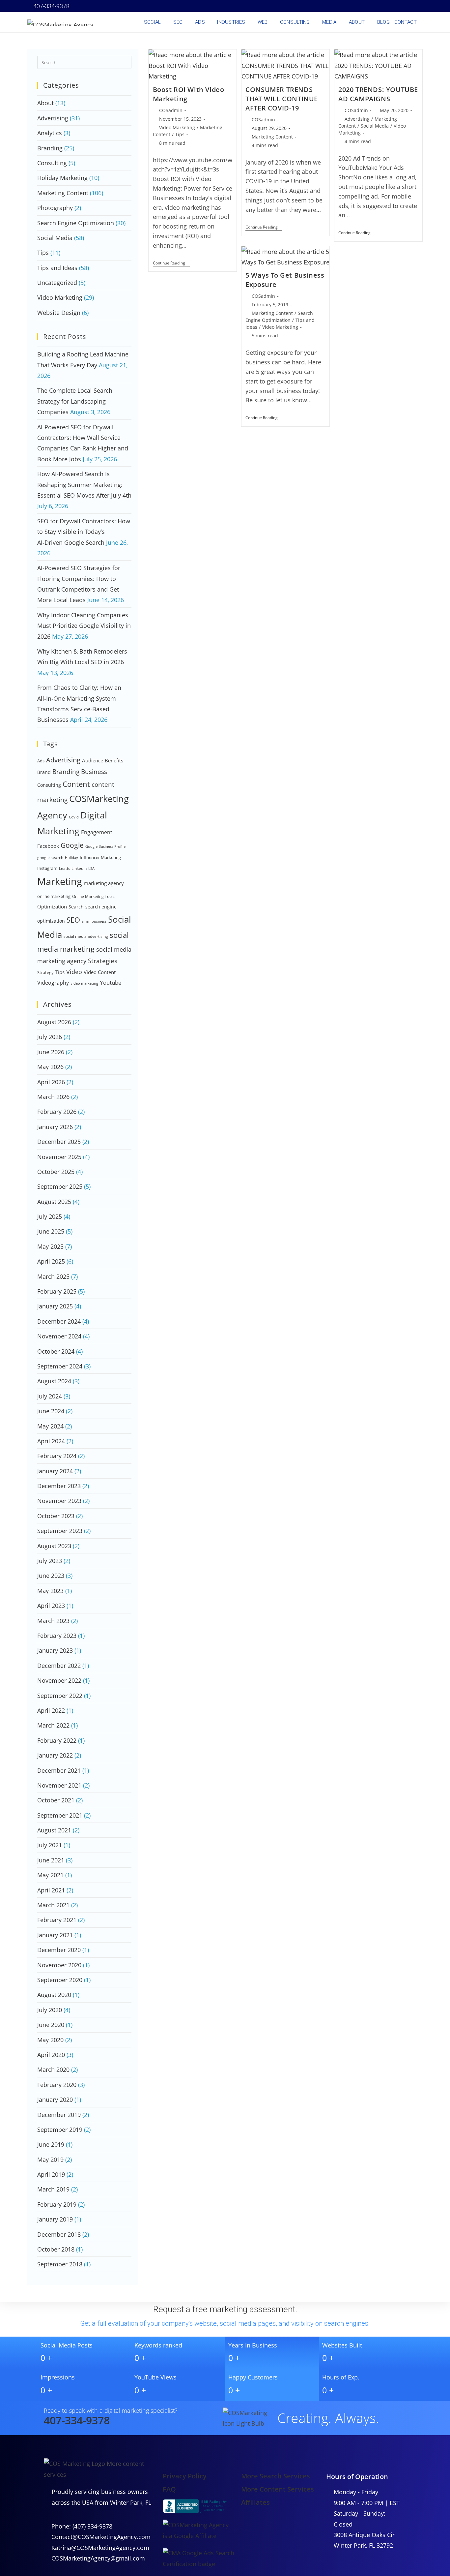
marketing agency (104, 883)
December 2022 (59, 1666)
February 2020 (57, 2085)
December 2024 (59, 1321)
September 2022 (60, 1696)
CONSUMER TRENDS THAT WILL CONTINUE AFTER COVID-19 (282, 99)
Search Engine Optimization (76, 223)
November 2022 (59, 1680)
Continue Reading (171, 263)
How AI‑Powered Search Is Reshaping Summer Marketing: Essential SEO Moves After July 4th (84, 485)
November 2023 (59, 1501)
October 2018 (56, 2249)
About (45, 103)
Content (76, 784)
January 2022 (55, 1755)
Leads (64, 868)
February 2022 (57, 1740)
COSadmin (171, 110)
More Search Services (276, 2476)
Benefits (114, 760)
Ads (41, 761)
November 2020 (59, 1965)
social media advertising (86, 936)
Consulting (52, 163)
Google (72, 845)
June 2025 (51, 1231)
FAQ (169, 2489)
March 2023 (53, 1621)
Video (74, 972)
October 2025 (56, 1172)
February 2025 (57, 1291)
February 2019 (57, 2204)
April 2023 (51, 1606)
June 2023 (51, 1576)
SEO (73, 920)
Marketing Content (272, 137)
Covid (74, 817)
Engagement (97, 832)
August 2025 (54, 1202)
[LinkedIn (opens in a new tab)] (383, 6)
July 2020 (50, 2010)
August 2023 (54, 1546)
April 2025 (51, 1261)
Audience (93, 760)
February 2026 (57, 1112)
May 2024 (50, 1426)
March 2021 (53, 1905)
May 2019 (50, 2160)
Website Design (59, 313)
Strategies (103, 961)
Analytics (50, 133)
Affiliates (255, 2502)
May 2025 (50, 1246)
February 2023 (57, 1636)
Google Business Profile (105, 846)
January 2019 (55, 2219)
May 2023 (50, 1591)
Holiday (71, 858)
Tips (180, 134)
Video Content (100, 972)
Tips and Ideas (57, 268)
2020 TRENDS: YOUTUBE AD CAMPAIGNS (378, 94)
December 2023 (59, 1486)
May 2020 (50, 2040)
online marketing (54, 896)
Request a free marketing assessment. (225, 2309)
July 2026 (50, 1037)
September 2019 (60, 2130)
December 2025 (59, 1142)
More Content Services (278, 2489)
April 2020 (51, 2055)
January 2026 (55, 1127)
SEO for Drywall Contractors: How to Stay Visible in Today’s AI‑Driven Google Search (84, 532)
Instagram (47, 868)
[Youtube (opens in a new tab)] (392, 6)
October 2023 (56, 1516)
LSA (91, 869)
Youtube (111, 982)
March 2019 (53, 2189)
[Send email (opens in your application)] (411, 6)
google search (50, 858)
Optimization (52, 906)
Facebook (48, 846)
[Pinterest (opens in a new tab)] (365, 6)
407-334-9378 (51, 6)
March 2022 (53, 1725)
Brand (44, 772)
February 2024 (57, 1456)
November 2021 (59, 1785)
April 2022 (51, 1710)
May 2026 (50, 1067)
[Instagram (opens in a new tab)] (374, 6)
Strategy (45, 972)
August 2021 (54, 1830)
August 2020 (54, 1995)
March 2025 (53, 1276)
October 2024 (56, 1351)
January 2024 (55, 1471)
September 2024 (60, 1366)
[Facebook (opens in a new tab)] (355, 6)
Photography (55, 208)
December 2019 (59, 2115)
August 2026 (54, 1022)
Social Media (375, 126)
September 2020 (60, 1980)
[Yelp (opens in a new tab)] (402, 6)
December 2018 (59, 2234)
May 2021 (50, 1875)
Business (94, 772)
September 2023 (60, 1531)
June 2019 (51, 2144)
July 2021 (50, 1845)
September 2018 (60, 2264)
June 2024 (51, 1411)
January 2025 (55, 1306)
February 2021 (57, 1920)
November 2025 (59, 1157)
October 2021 (56, 1800)
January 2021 (55, 1935)
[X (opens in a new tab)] (346, 6)
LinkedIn (79, 868)
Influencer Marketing (100, 857)
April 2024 (51, 1441)
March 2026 (53, 1097)
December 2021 (59, 1770)
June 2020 (51, 2025)
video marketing (84, 983)
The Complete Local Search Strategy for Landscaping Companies (75, 401)
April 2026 (51, 1082)
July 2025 (50, 1216)
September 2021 (60, 1815)
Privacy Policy (185, 2476)
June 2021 (51, 1860)
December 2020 (59, 1950)
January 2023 (55, 1650)
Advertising (357, 119)
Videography (53, 983)
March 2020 (53, 2070)
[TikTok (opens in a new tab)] (419, 6)
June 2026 (51, 1052)
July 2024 (50, 1396)
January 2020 (55, 2100)
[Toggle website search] (423, 22)
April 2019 (51, 2174)
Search (76, 907)
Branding (50, 148)
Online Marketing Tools (93, 896)
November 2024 (59, 1336)
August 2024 (54, 1381)
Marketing (60, 881)
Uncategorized (57, 283)
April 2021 (51, 1890)
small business (94, 921)
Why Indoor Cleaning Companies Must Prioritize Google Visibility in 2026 (84, 626)
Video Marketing (177, 127)
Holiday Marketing (62, 178)
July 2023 (50, 1561)
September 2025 (60, 1186)
